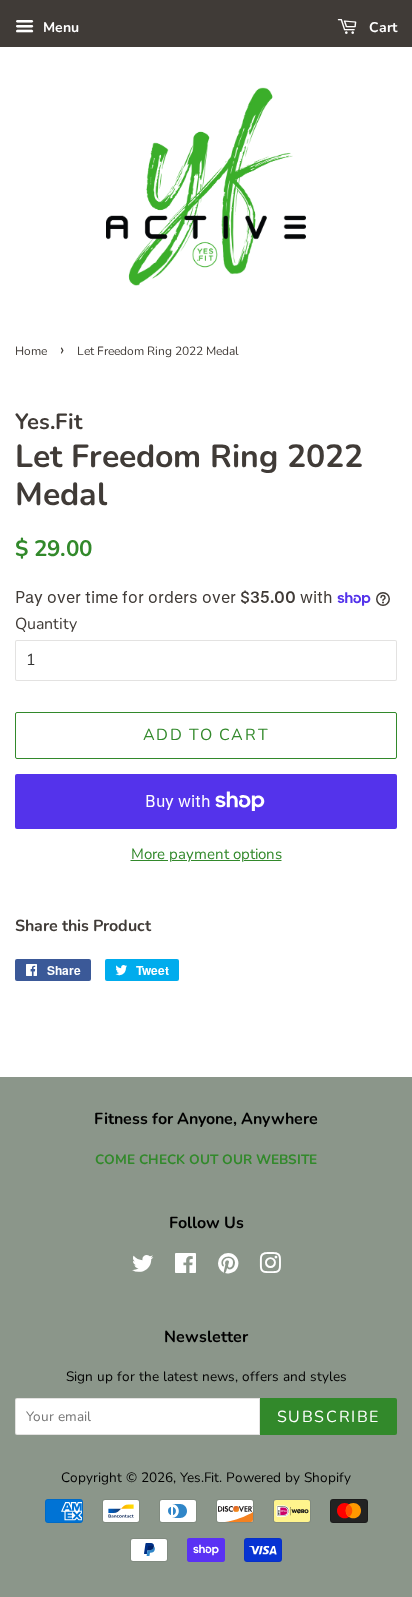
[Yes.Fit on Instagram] (270, 1267)
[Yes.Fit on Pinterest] (228, 1267)
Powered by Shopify (288, 1477)
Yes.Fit (199, 1477)
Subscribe (328, 1417)
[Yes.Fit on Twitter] (143, 1267)
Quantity (46, 624)
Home (31, 351)
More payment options (206, 854)
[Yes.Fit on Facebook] (185, 1267)
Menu (59, 27)
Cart (381, 27)
